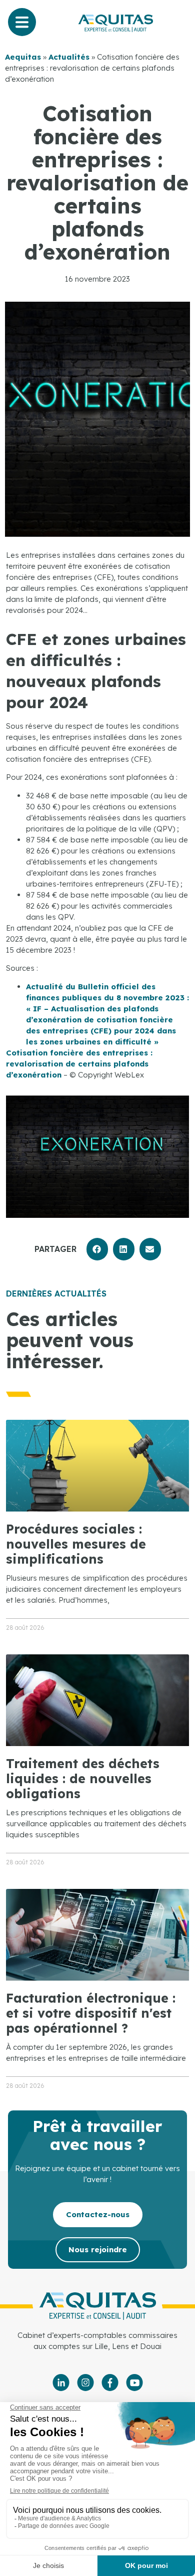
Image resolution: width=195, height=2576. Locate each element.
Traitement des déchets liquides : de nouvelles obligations (83, 1778)
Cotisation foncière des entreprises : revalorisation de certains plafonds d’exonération (79, 1064)
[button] (97, 1249)
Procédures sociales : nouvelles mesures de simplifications (76, 1544)
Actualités (69, 57)
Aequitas (23, 57)
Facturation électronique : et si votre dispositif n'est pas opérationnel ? (91, 2013)
